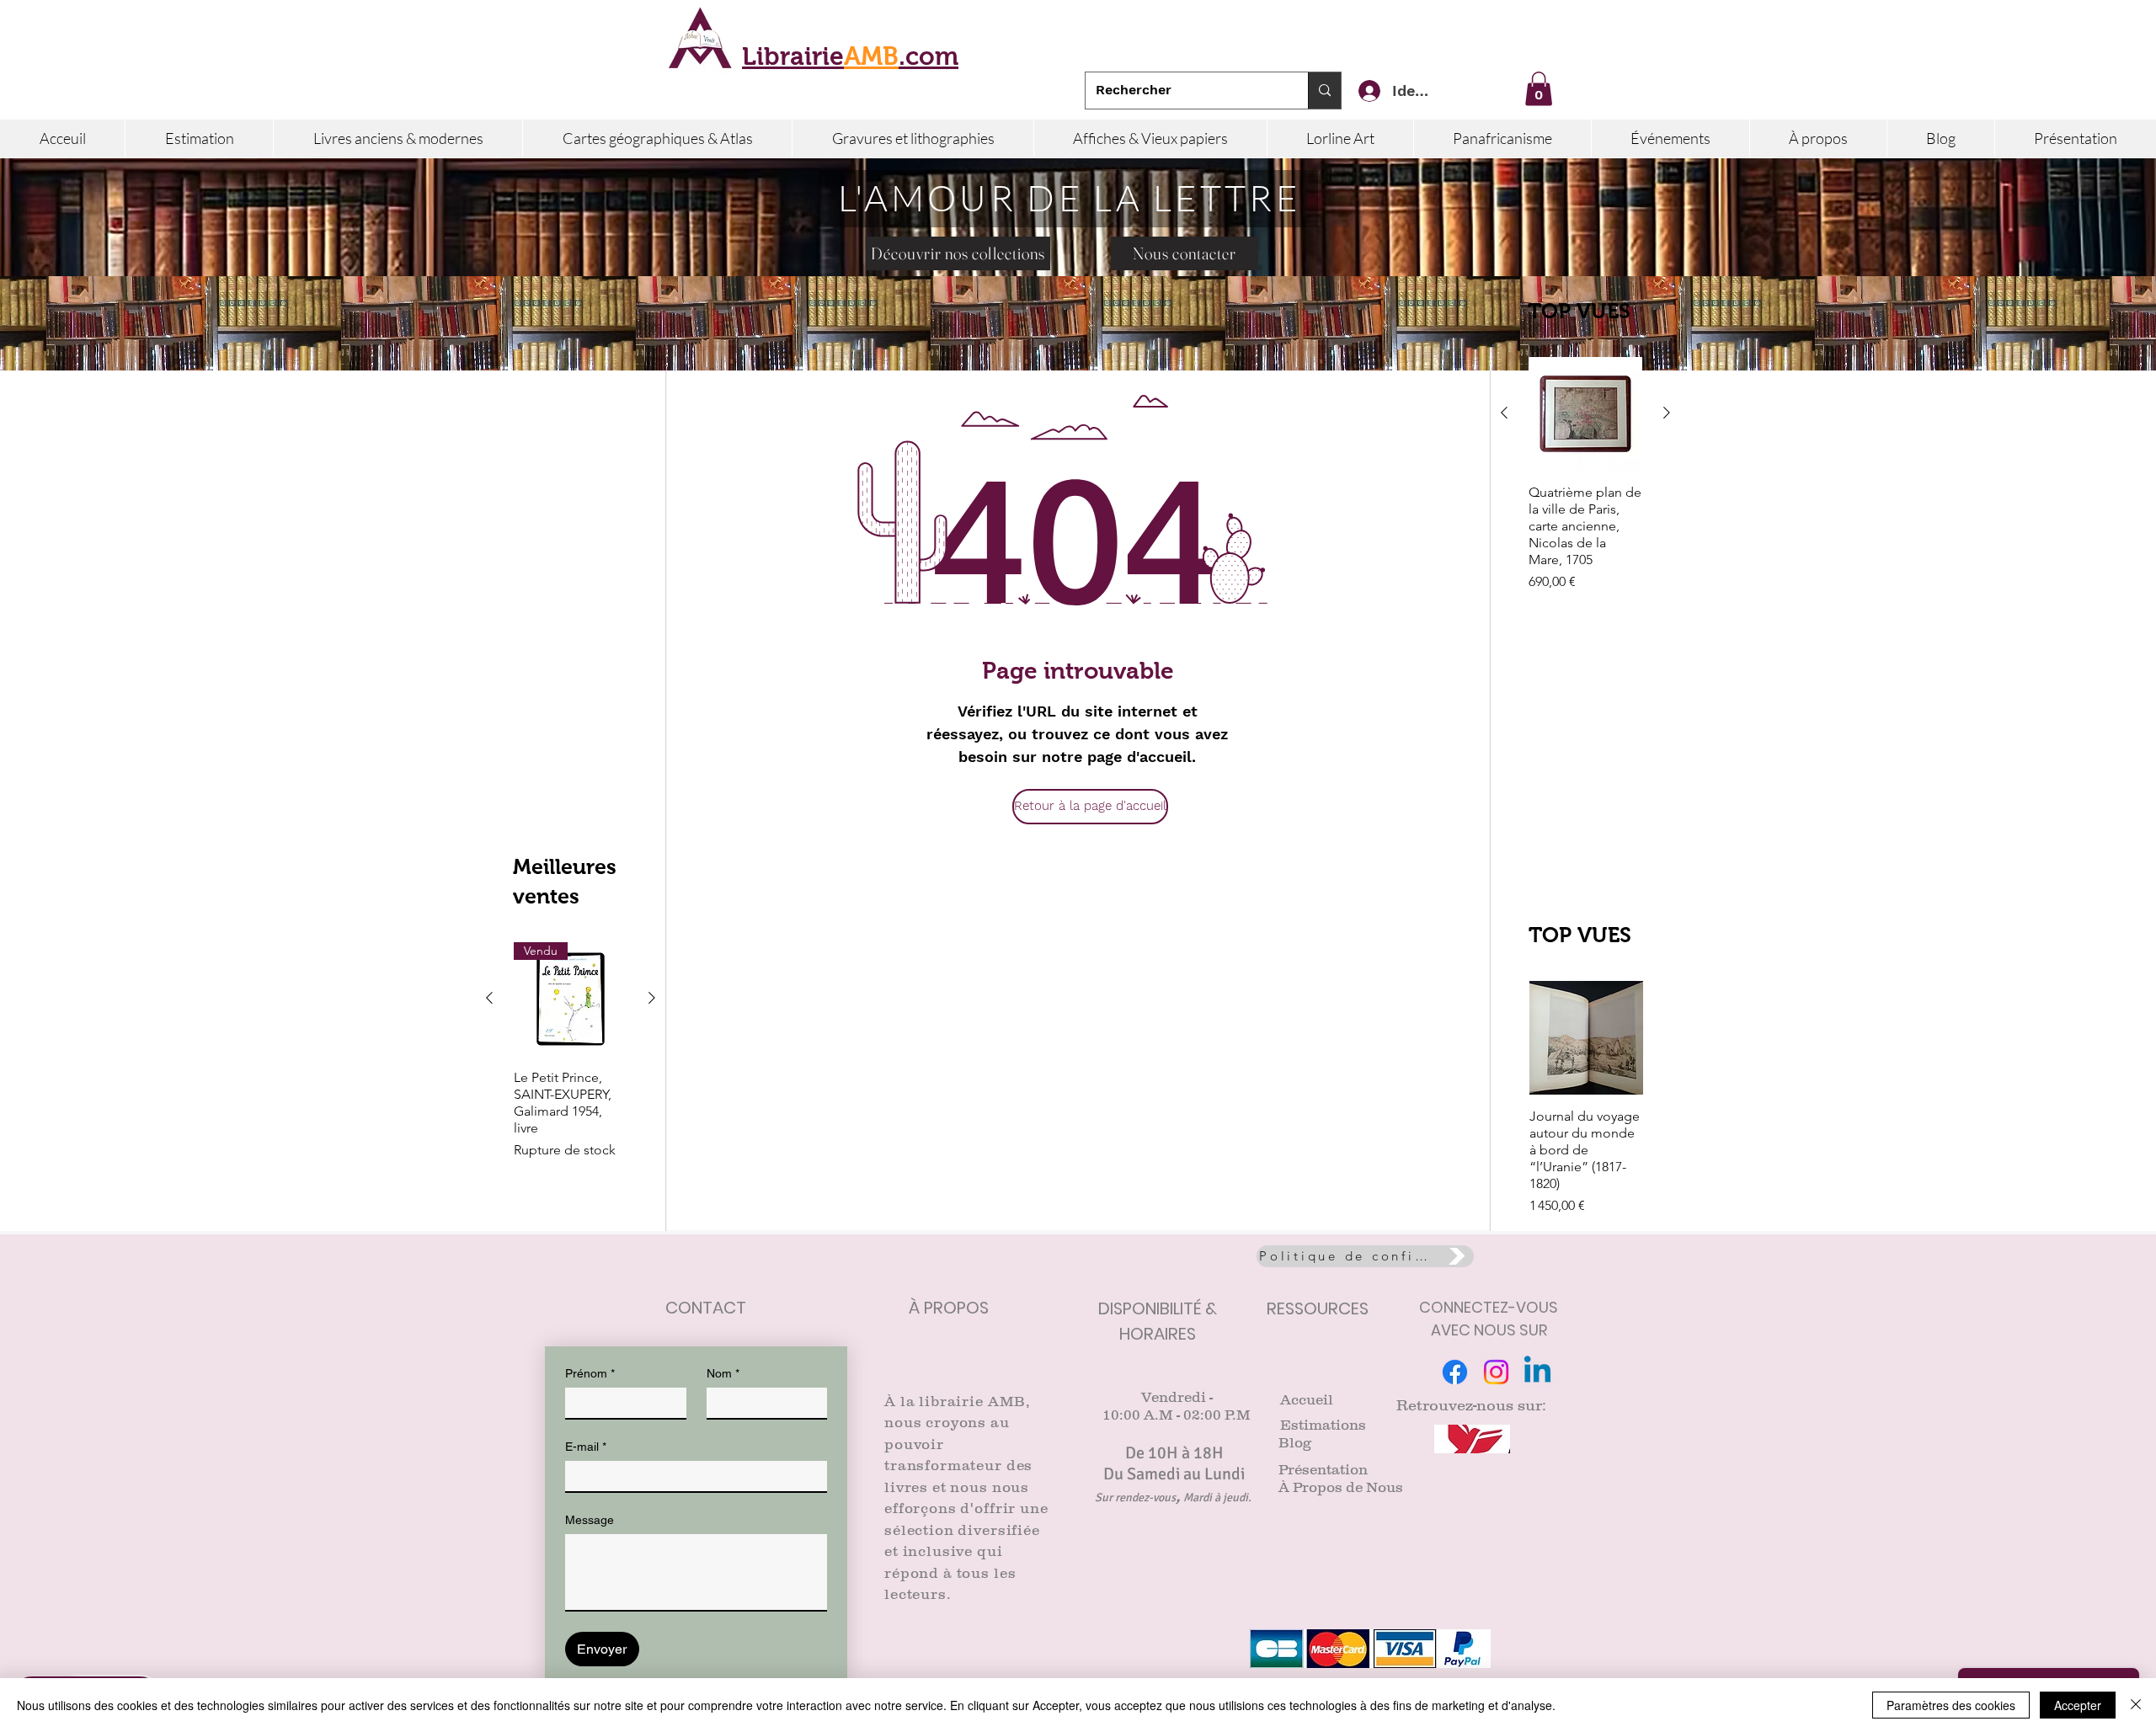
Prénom (590, 1373)
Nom (723, 1373)
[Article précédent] (1504, 413)
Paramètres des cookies (1951, 1705)
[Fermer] (2136, 1705)
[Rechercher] (1324, 91)
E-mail (586, 1447)
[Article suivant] (1667, 413)
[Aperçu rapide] (1585, 414)
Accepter (2078, 1705)
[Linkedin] (1537, 1372)
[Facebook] (1455, 1372)
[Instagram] (1496, 1372)
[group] (1585, 491)
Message (590, 1520)
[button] (1539, 89)
